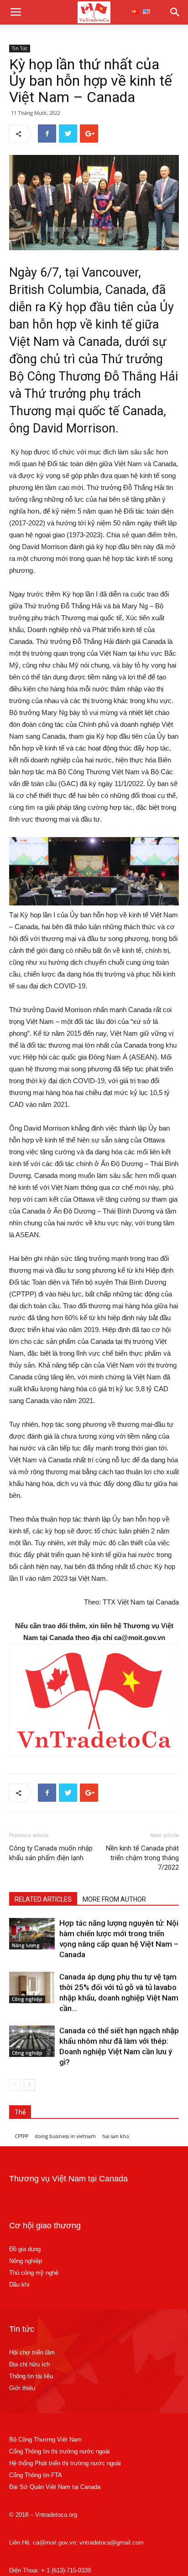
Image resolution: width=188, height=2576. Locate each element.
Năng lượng (26, 1945)
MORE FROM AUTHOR (114, 1899)
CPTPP (21, 2136)
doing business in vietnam (65, 2136)
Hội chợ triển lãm (32, 2352)
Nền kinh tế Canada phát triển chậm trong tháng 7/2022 (142, 1858)
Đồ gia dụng (25, 2249)
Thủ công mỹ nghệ (34, 2273)
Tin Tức (20, 48)
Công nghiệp (27, 1999)
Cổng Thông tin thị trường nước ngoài (60, 2451)
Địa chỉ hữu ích (29, 2364)
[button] (175, 12)
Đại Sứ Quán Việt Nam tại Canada (55, 2487)
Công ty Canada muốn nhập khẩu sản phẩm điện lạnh (51, 1853)
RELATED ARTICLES (43, 1899)
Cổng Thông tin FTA (37, 2475)
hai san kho (116, 2136)
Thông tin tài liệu (31, 2376)
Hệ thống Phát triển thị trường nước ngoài (65, 2463)
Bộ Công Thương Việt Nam (45, 2440)
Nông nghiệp (26, 2261)
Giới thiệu (22, 2388)
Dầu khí (19, 2285)
